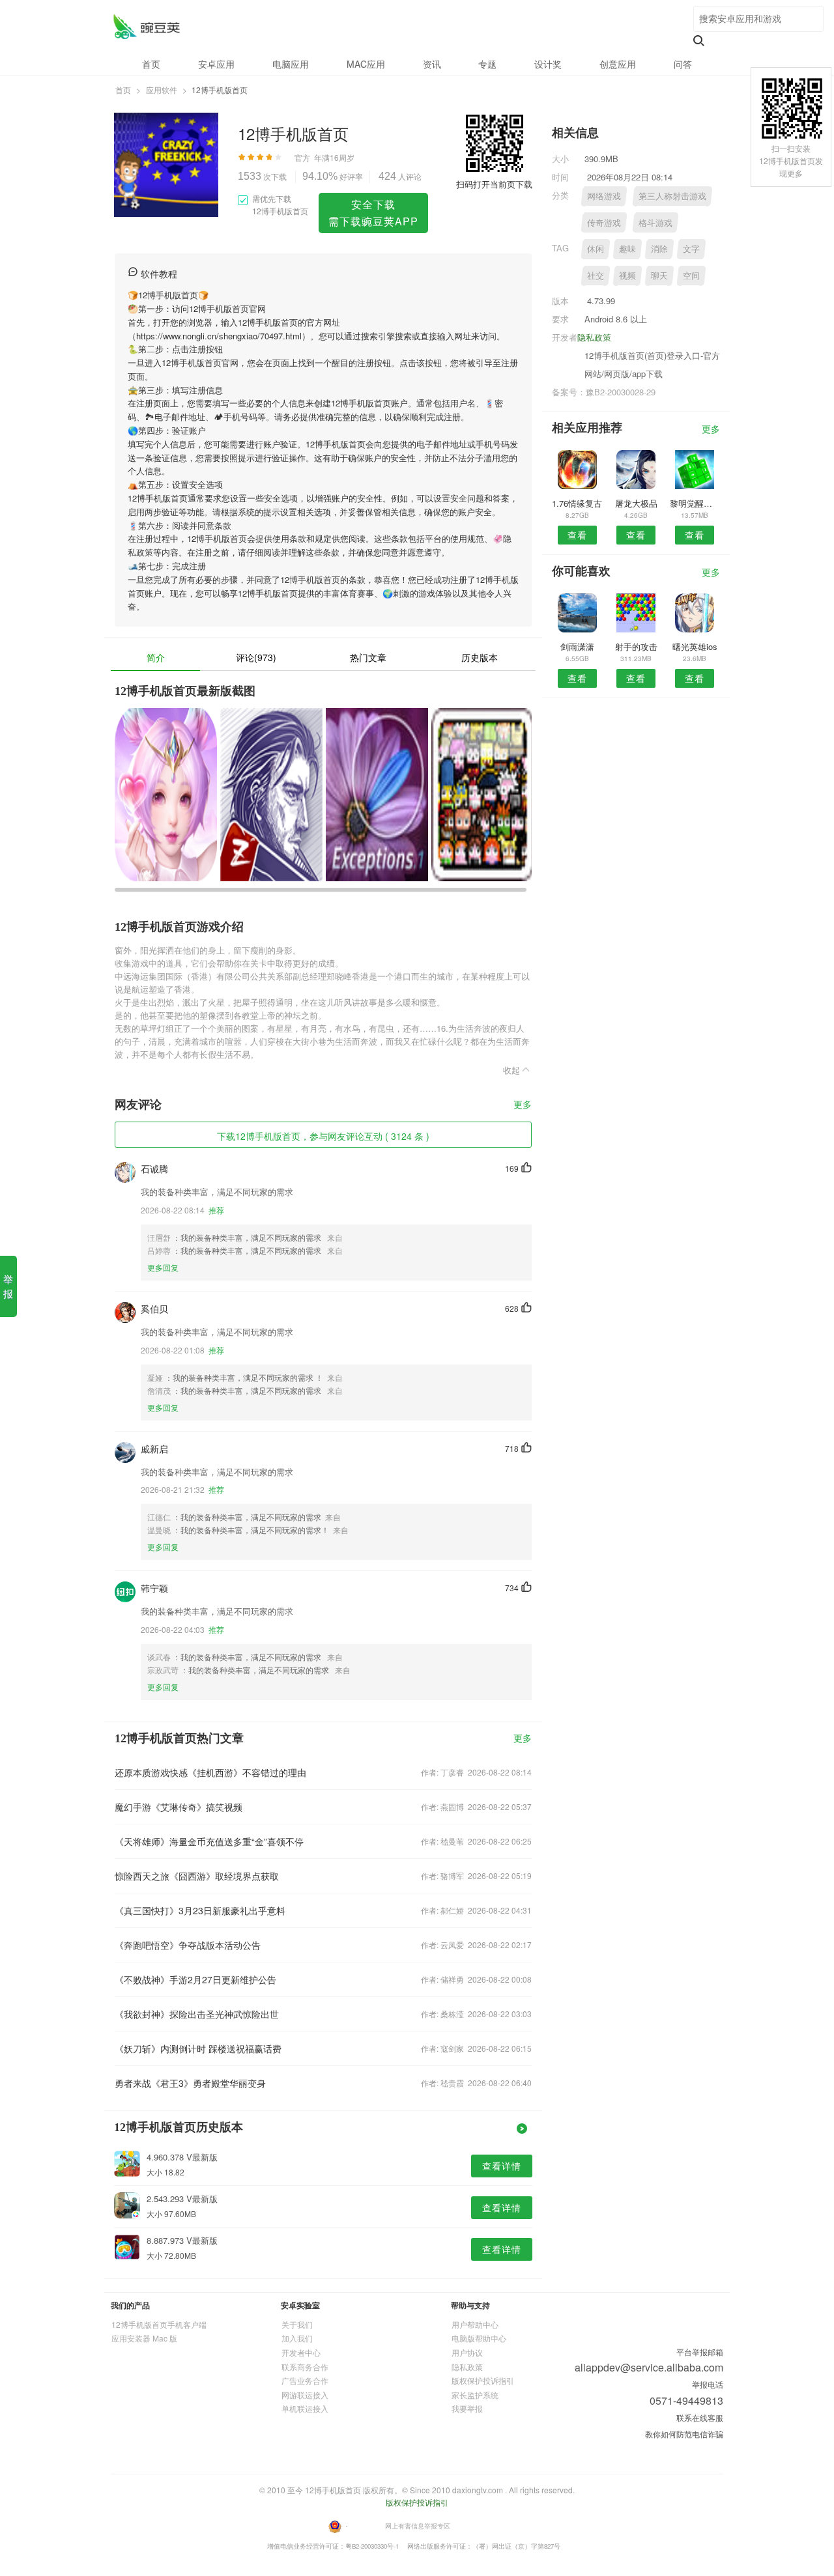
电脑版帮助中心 (479, 2338)
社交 (596, 275)
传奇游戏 (604, 222)
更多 (523, 1105)
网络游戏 (604, 196)
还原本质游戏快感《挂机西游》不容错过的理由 (210, 1772)
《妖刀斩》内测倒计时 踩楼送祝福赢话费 (198, 2048)
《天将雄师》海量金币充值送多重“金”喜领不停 (209, 1841)
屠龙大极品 (636, 503)
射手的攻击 (636, 646)
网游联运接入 (305, 2395)
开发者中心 (301, 2352)
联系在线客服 (700, 2417)
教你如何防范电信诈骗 (684, 2434)
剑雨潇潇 (577, 646)
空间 (691, 275)
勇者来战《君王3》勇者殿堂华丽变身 (190, 2083)
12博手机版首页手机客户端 (159, 2324)
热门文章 (368, 657)
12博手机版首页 (146, 26)
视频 (627, 275)
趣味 (627, 248)
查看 (577, 535)
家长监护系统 (475, 2395)
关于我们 (297, 2324)
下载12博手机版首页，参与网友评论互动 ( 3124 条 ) (323, 1136)
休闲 (596, 248)
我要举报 (467, 2408)
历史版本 (480, 657)
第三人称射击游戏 (672, 196)
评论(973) (256, 657)
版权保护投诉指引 (483, 2380)
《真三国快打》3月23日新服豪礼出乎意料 (200, 1910)
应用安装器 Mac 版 (144, 2338)
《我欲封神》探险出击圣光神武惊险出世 (197, 2014)
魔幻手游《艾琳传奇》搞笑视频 (179, 1807)
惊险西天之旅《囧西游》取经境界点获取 (197, 1876)
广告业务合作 (305, 2380)
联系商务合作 (305, 2367)
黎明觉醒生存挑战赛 (695, 503)
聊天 (659, 275)
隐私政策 (594, 337)
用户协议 (467, 2352)
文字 (691, 248)
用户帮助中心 (475, 2324)
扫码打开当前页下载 (494, 184)
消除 (659, 248)
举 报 (8, 1286)
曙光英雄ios (695, 646)
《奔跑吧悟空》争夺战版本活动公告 (188, 1945)
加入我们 (297, 2338)
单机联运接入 (305, 2408)
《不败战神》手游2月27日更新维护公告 (195, 1979)
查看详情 (502, 2166)
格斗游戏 (655, 222)
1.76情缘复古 (577, 503)
